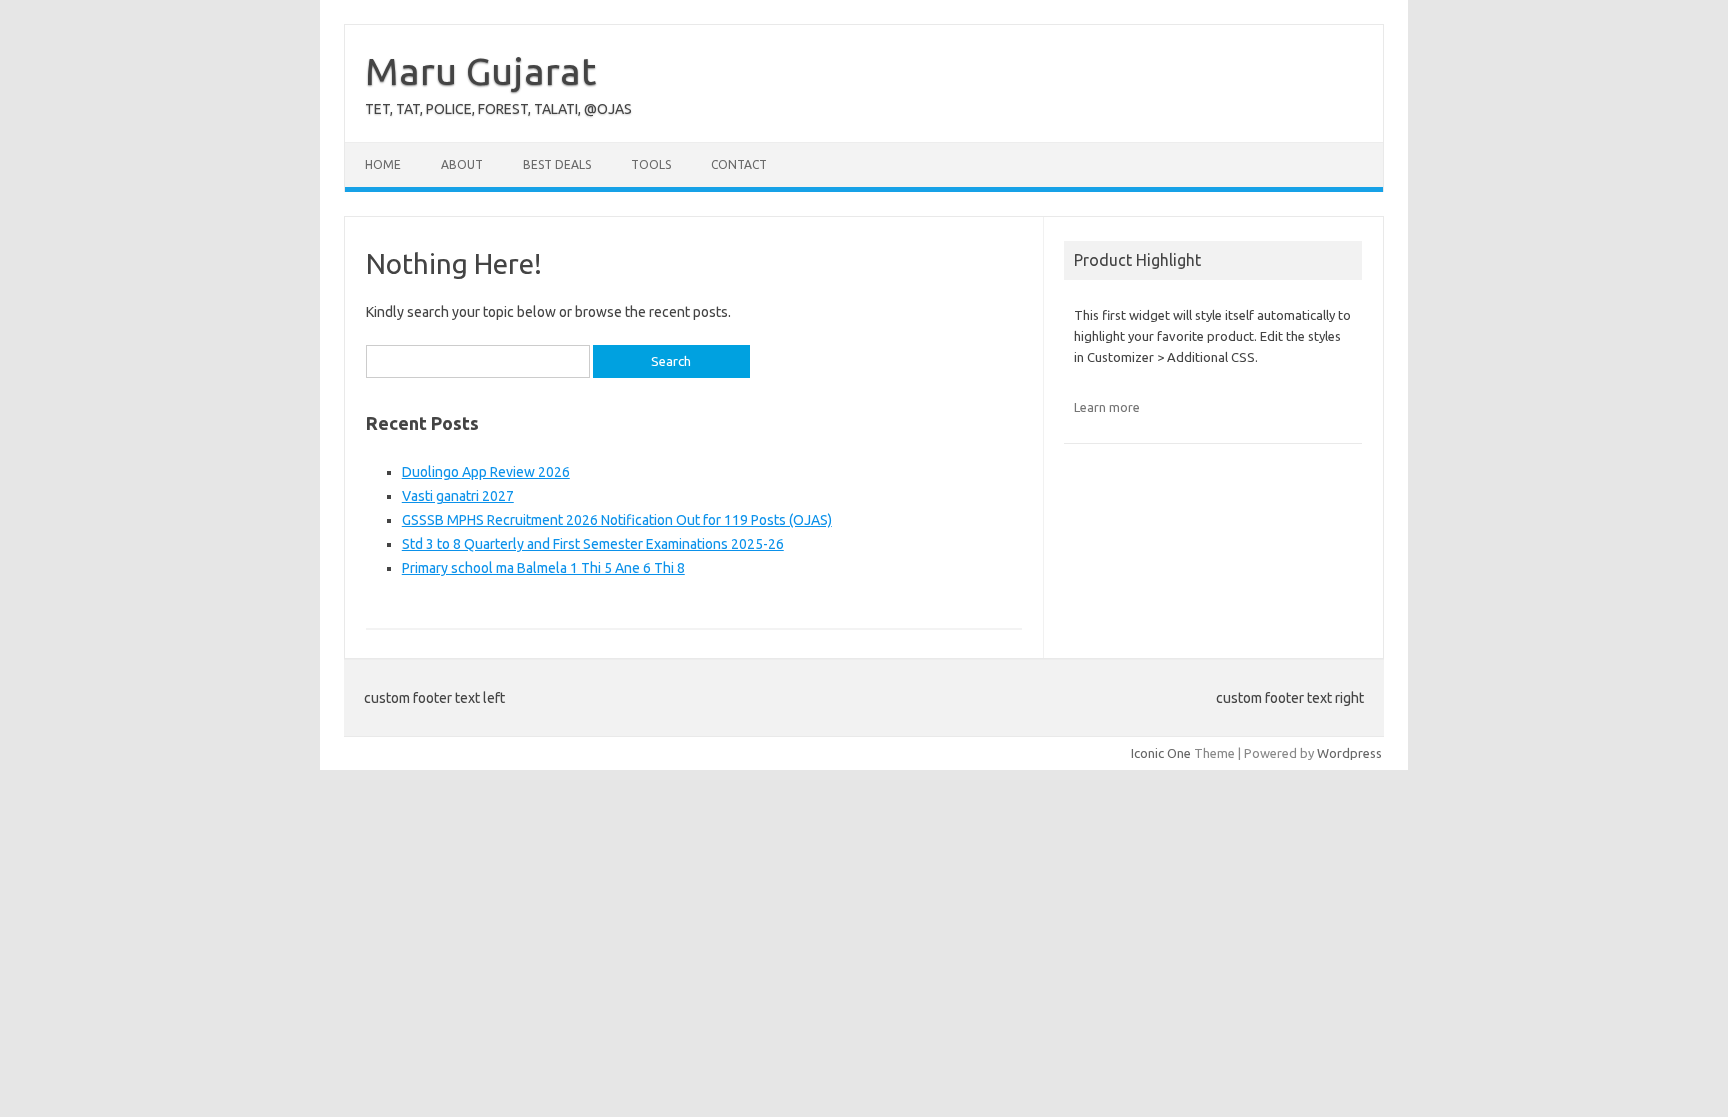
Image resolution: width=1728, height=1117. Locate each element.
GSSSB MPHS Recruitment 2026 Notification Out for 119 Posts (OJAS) (617, 520)
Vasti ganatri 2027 (458, 496)
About (462, 164)
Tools (651, 164)
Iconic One (1161, 753)
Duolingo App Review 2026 (486, 472)
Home (383, 164)
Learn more (1107, 407)
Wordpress (1349, 753)
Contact (739, 164)
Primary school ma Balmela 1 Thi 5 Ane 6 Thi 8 (543, 568)
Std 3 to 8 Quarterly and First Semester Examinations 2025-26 (593, 544)
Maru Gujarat (480, 71)
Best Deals (557, 164)
